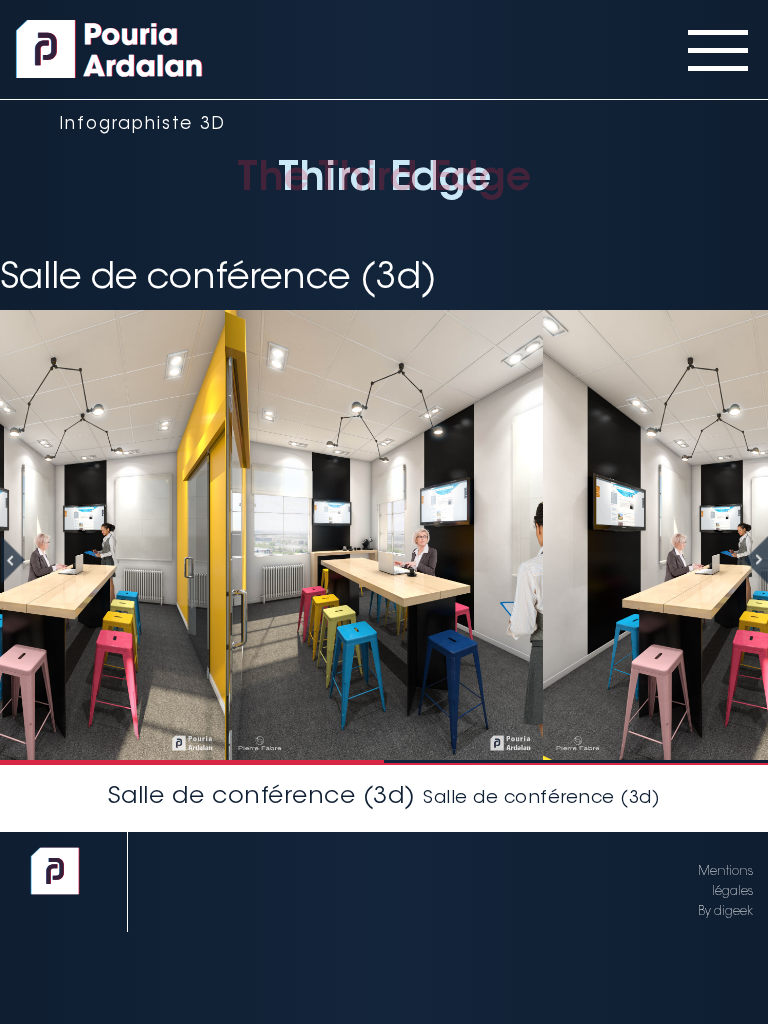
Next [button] (743, 560)
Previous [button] (25, 560)
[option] (384, 535)
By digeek (725, 912)
